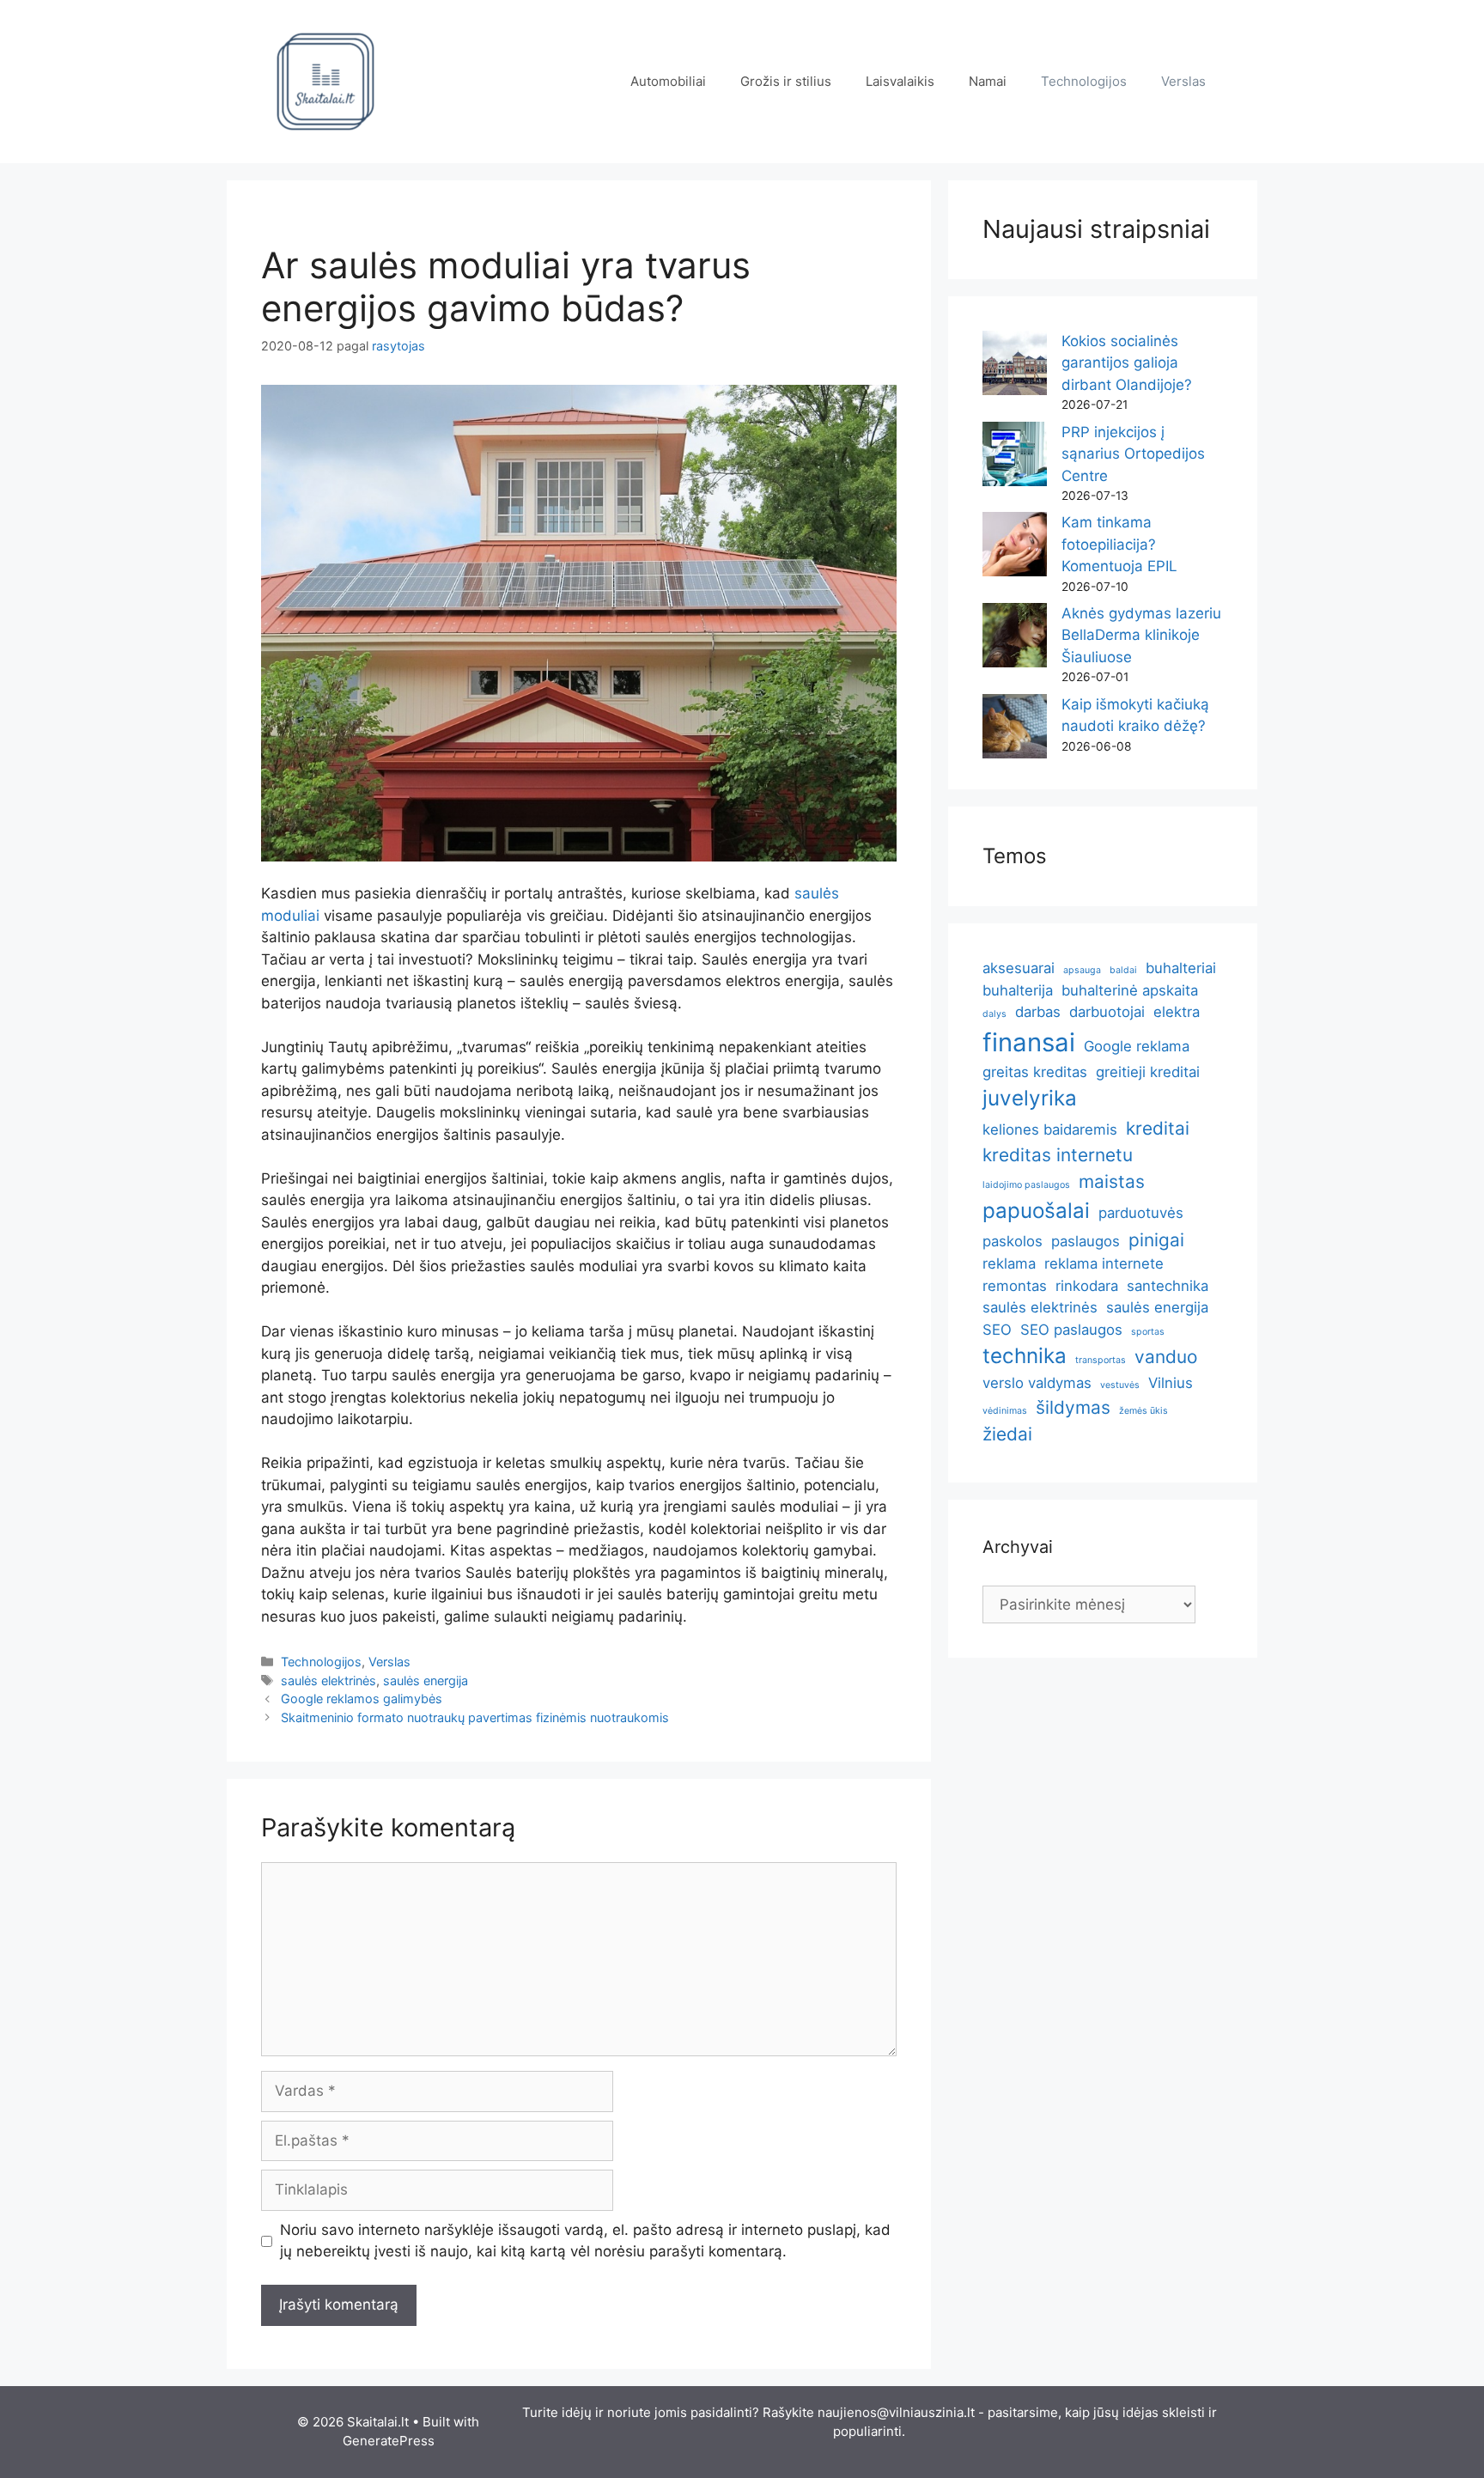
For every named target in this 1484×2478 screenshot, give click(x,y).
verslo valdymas (1037, 1383)
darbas (1038, 1012)
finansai (1029, 1042)
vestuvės (1120, 1385)
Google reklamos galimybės (362, 1699)
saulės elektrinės (328, 1680)
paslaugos (1086, 1241)
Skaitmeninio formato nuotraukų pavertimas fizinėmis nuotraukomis (475, 1717)
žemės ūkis (1143, 1411)
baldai (1123, 970)
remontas (1015, 1286)
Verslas (1183, 81)
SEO (997, 1330)
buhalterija (1018, 990)
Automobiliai (668, 81)
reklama (1009, 1263)
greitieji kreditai (1148, 1072)
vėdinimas (1005, 1411)
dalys (994, 1014)
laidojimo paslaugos (1026, 1185)
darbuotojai (1107, 1012)
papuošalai (1036, 1211)
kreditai (1158, 1128)
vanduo (1166, 1357)
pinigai (1156, 1240)
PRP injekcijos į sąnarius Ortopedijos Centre (1133, 454)
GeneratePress (389, 2441)
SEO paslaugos (1071, 1330)
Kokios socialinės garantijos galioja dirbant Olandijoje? (1127, 363)
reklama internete (1104, 1263)
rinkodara (1087, 1286)
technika (1025, 1356)
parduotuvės (1141, 1213)
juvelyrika (1030, 1098)
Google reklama (1137, 1046)
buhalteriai (1181, 968)
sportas (1148, 1332)
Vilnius (1171, 1383)
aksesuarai (1019, 968)
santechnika (1168, 1286)
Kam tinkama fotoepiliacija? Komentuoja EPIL (1119, 544)
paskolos (1013, 1241)
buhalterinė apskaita (1130, 990)
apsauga (1082, 970)
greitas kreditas (1035, 1072)
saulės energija (426, 1680)
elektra (1177, 1012)
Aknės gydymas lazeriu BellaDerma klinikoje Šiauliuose (1141, 635)
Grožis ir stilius (786, 81)
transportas (1101, 1360)
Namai (988, 81)
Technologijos (1084, 81)
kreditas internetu (1058, 1155)
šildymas (1073, 1407)
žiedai (1007, 1434)
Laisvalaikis (900, 81)
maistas (1112, 1181)
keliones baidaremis (1050, 1129)
